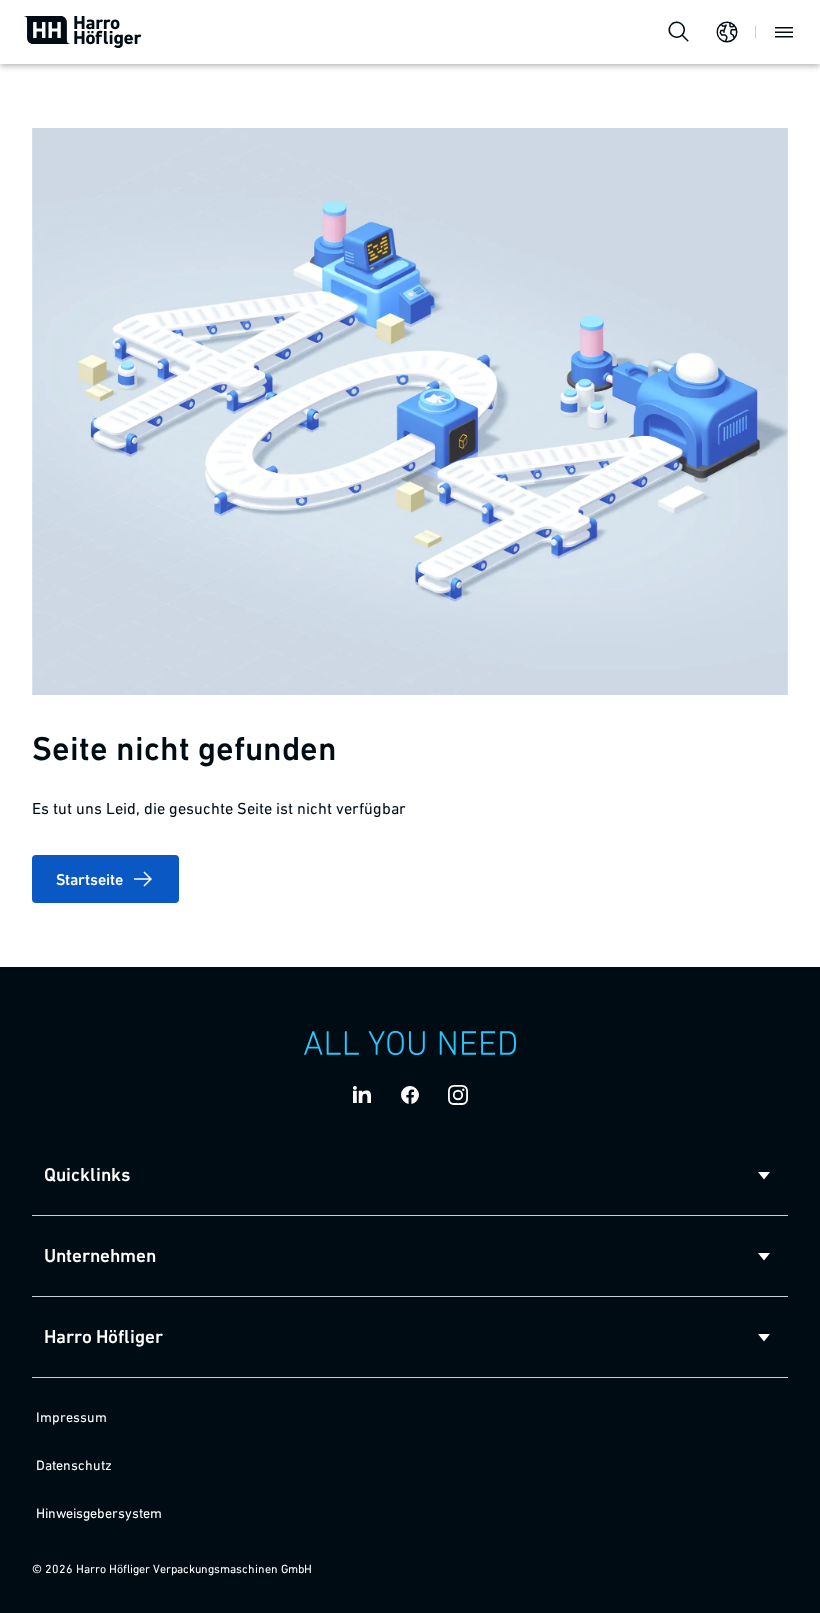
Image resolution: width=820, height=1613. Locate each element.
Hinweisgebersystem (99, 1513)
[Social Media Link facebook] (410, 1095)
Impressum (71, 1417)
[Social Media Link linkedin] (362, 1095)
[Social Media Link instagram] (458, 1095)
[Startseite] (83, 32)
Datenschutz (74, 1465)
